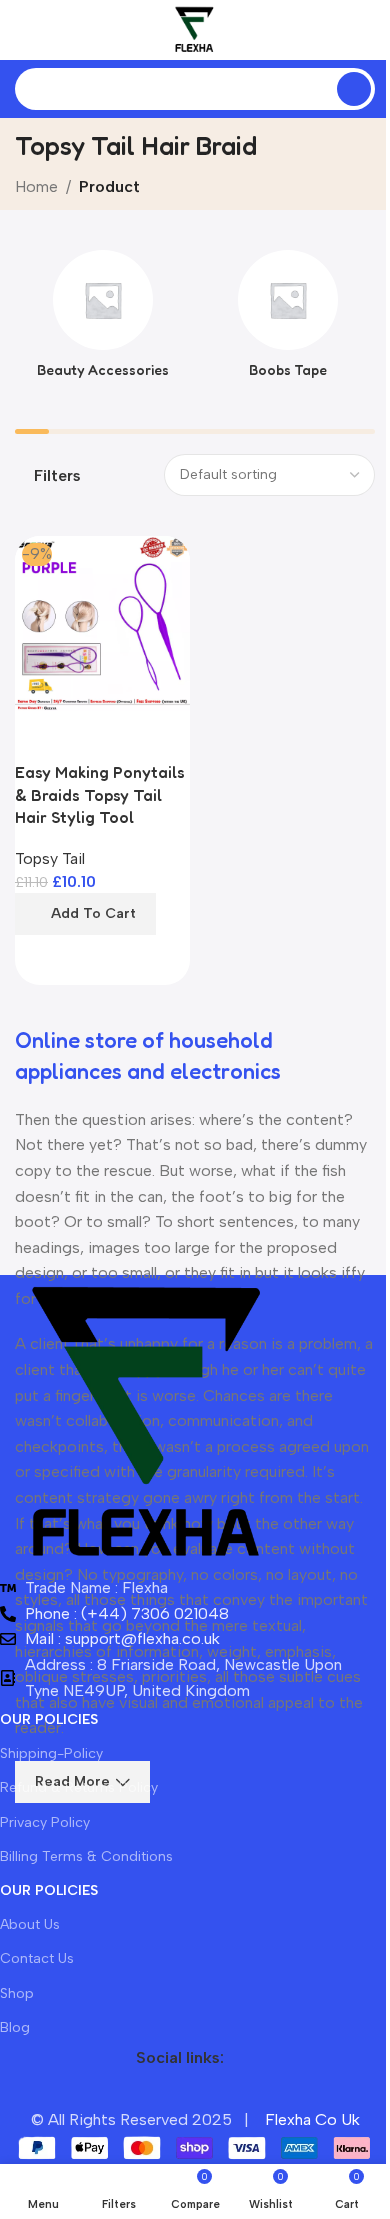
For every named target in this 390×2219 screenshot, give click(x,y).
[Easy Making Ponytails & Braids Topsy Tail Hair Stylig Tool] (102, 623)
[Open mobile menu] (23, 30)
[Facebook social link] (108, 2092)
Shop (17, 1993)
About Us (30, 1924)
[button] (85, 914)
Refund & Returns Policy (79, 1787)
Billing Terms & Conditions (86, 1856)
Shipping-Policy (51, 1753)
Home (36, 186)
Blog (15, 2027)
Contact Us (37, 1958)
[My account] (367, 30)
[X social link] (144, 2092)
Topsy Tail (50, 858)
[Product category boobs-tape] (287, 320)
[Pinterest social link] (252, 2092)
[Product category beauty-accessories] (102, 320)
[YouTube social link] (216, 2092)
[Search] (354, 89)
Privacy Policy (45, 1822)
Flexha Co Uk (312, 2119)
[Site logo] (195, 28)
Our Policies (49, 1719)
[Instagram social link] (180, 2092)
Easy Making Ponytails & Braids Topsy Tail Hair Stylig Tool (100, 794)
